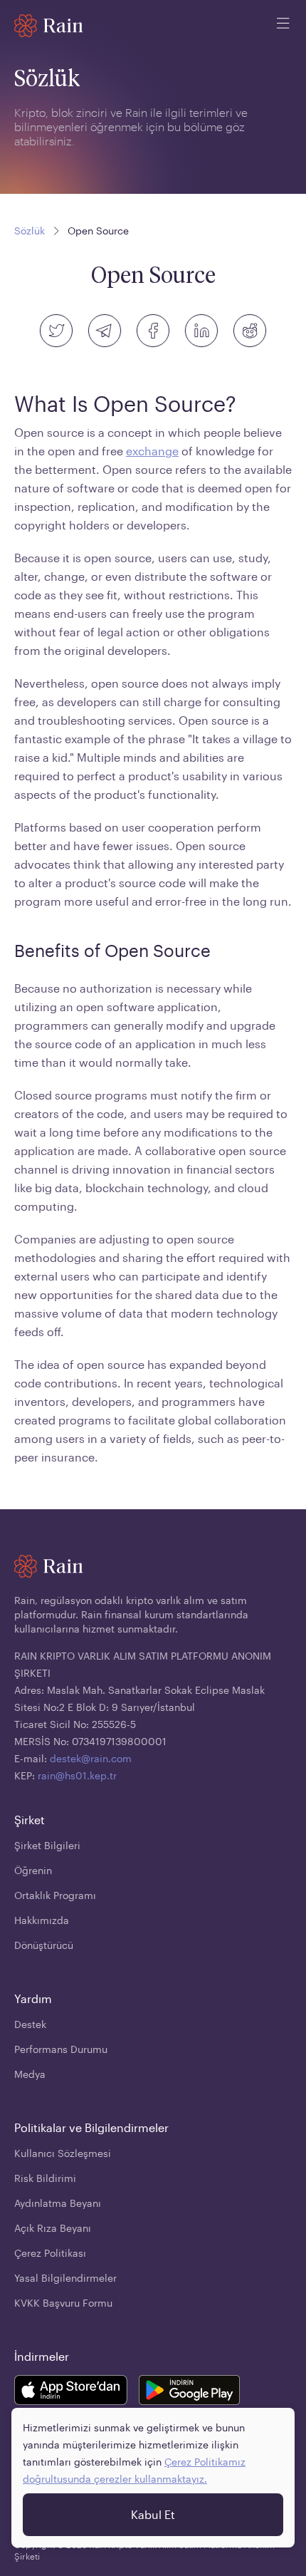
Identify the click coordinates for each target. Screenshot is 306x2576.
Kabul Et (153, 2514)
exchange (152, 451)
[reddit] (250, 331)
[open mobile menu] (283, 26)
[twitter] (56, 331)
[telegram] (105, 331)
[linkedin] (201, 331)
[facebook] (153, 331)
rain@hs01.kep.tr (77, 1775)
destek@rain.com (91, 1758)
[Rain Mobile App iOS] (71, 2392)
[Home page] (49, 26)
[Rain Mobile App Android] (189, 2392)
